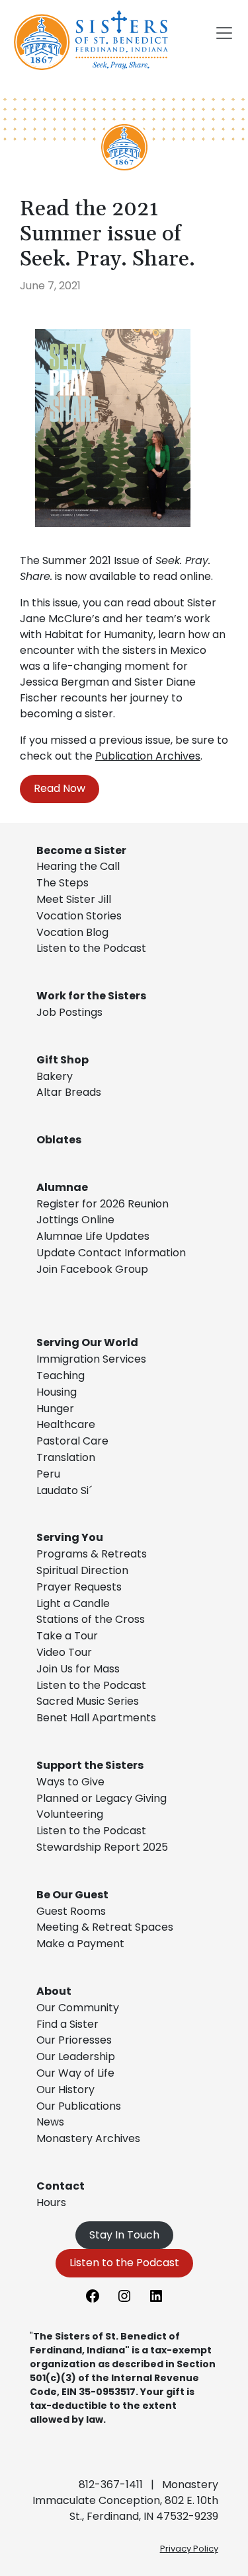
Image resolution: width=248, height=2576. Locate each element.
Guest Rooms (71, 1911)
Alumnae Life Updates (93, 1236)
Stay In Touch (124, 2235)
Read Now (60, 788)
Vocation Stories (79, 916)
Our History (65, 2090)
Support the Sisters (90, 1765)
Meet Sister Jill (74, 899)
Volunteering (70, 1814)
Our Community (78, 2008)
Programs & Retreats (92, 1554)
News (50, 2122)
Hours (51, 2202)
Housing (57, 1392)
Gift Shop (62, 1060)
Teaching (61, 1376)
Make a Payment (80, 1944)
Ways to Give (70, 1782)
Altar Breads (69, 1092)
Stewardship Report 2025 (102, 1847)
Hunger (55, 1409)
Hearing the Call (78, 866)
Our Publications (79, 2106)
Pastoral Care (72, 1441)
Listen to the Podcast (91, 948)
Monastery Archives (88, 2138)
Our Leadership (76, 2057)
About (54, 1991)
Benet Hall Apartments (96, 1718)
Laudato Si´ (64, 1490)
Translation (66, 1457)
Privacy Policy (189, 2549)
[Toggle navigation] (224, 33)
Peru (48, 1474)
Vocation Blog (72, 932)
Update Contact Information (111, 1253)
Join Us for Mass (78, 1669)
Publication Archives (148, 756)
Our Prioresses (74, 2040)
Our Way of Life (75, 2073)
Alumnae (62, 1187)
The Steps (62, 883)
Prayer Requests (79, 1587)
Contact (61, 2186)
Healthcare (66, 1424)
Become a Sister (81, 850)
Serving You (70, 1537)
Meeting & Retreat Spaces (105, 1927)
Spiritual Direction (82, 1570)
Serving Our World (87, 1342)
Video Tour (64, 1652)
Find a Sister (67, 2024)
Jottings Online (75, 1220)
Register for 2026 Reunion (103, 1204)
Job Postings (69, 1012)
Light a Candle (73, 1603)
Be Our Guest (72, 1895)
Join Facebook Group (92, 1269)
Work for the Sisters (91, 996)
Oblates (59, 1140)
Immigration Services (91, 1359)
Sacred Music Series (89, 1701)
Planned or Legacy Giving (102, 1798)
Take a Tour (67, 1636)
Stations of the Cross (91, 1619)
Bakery (55, 1076)
